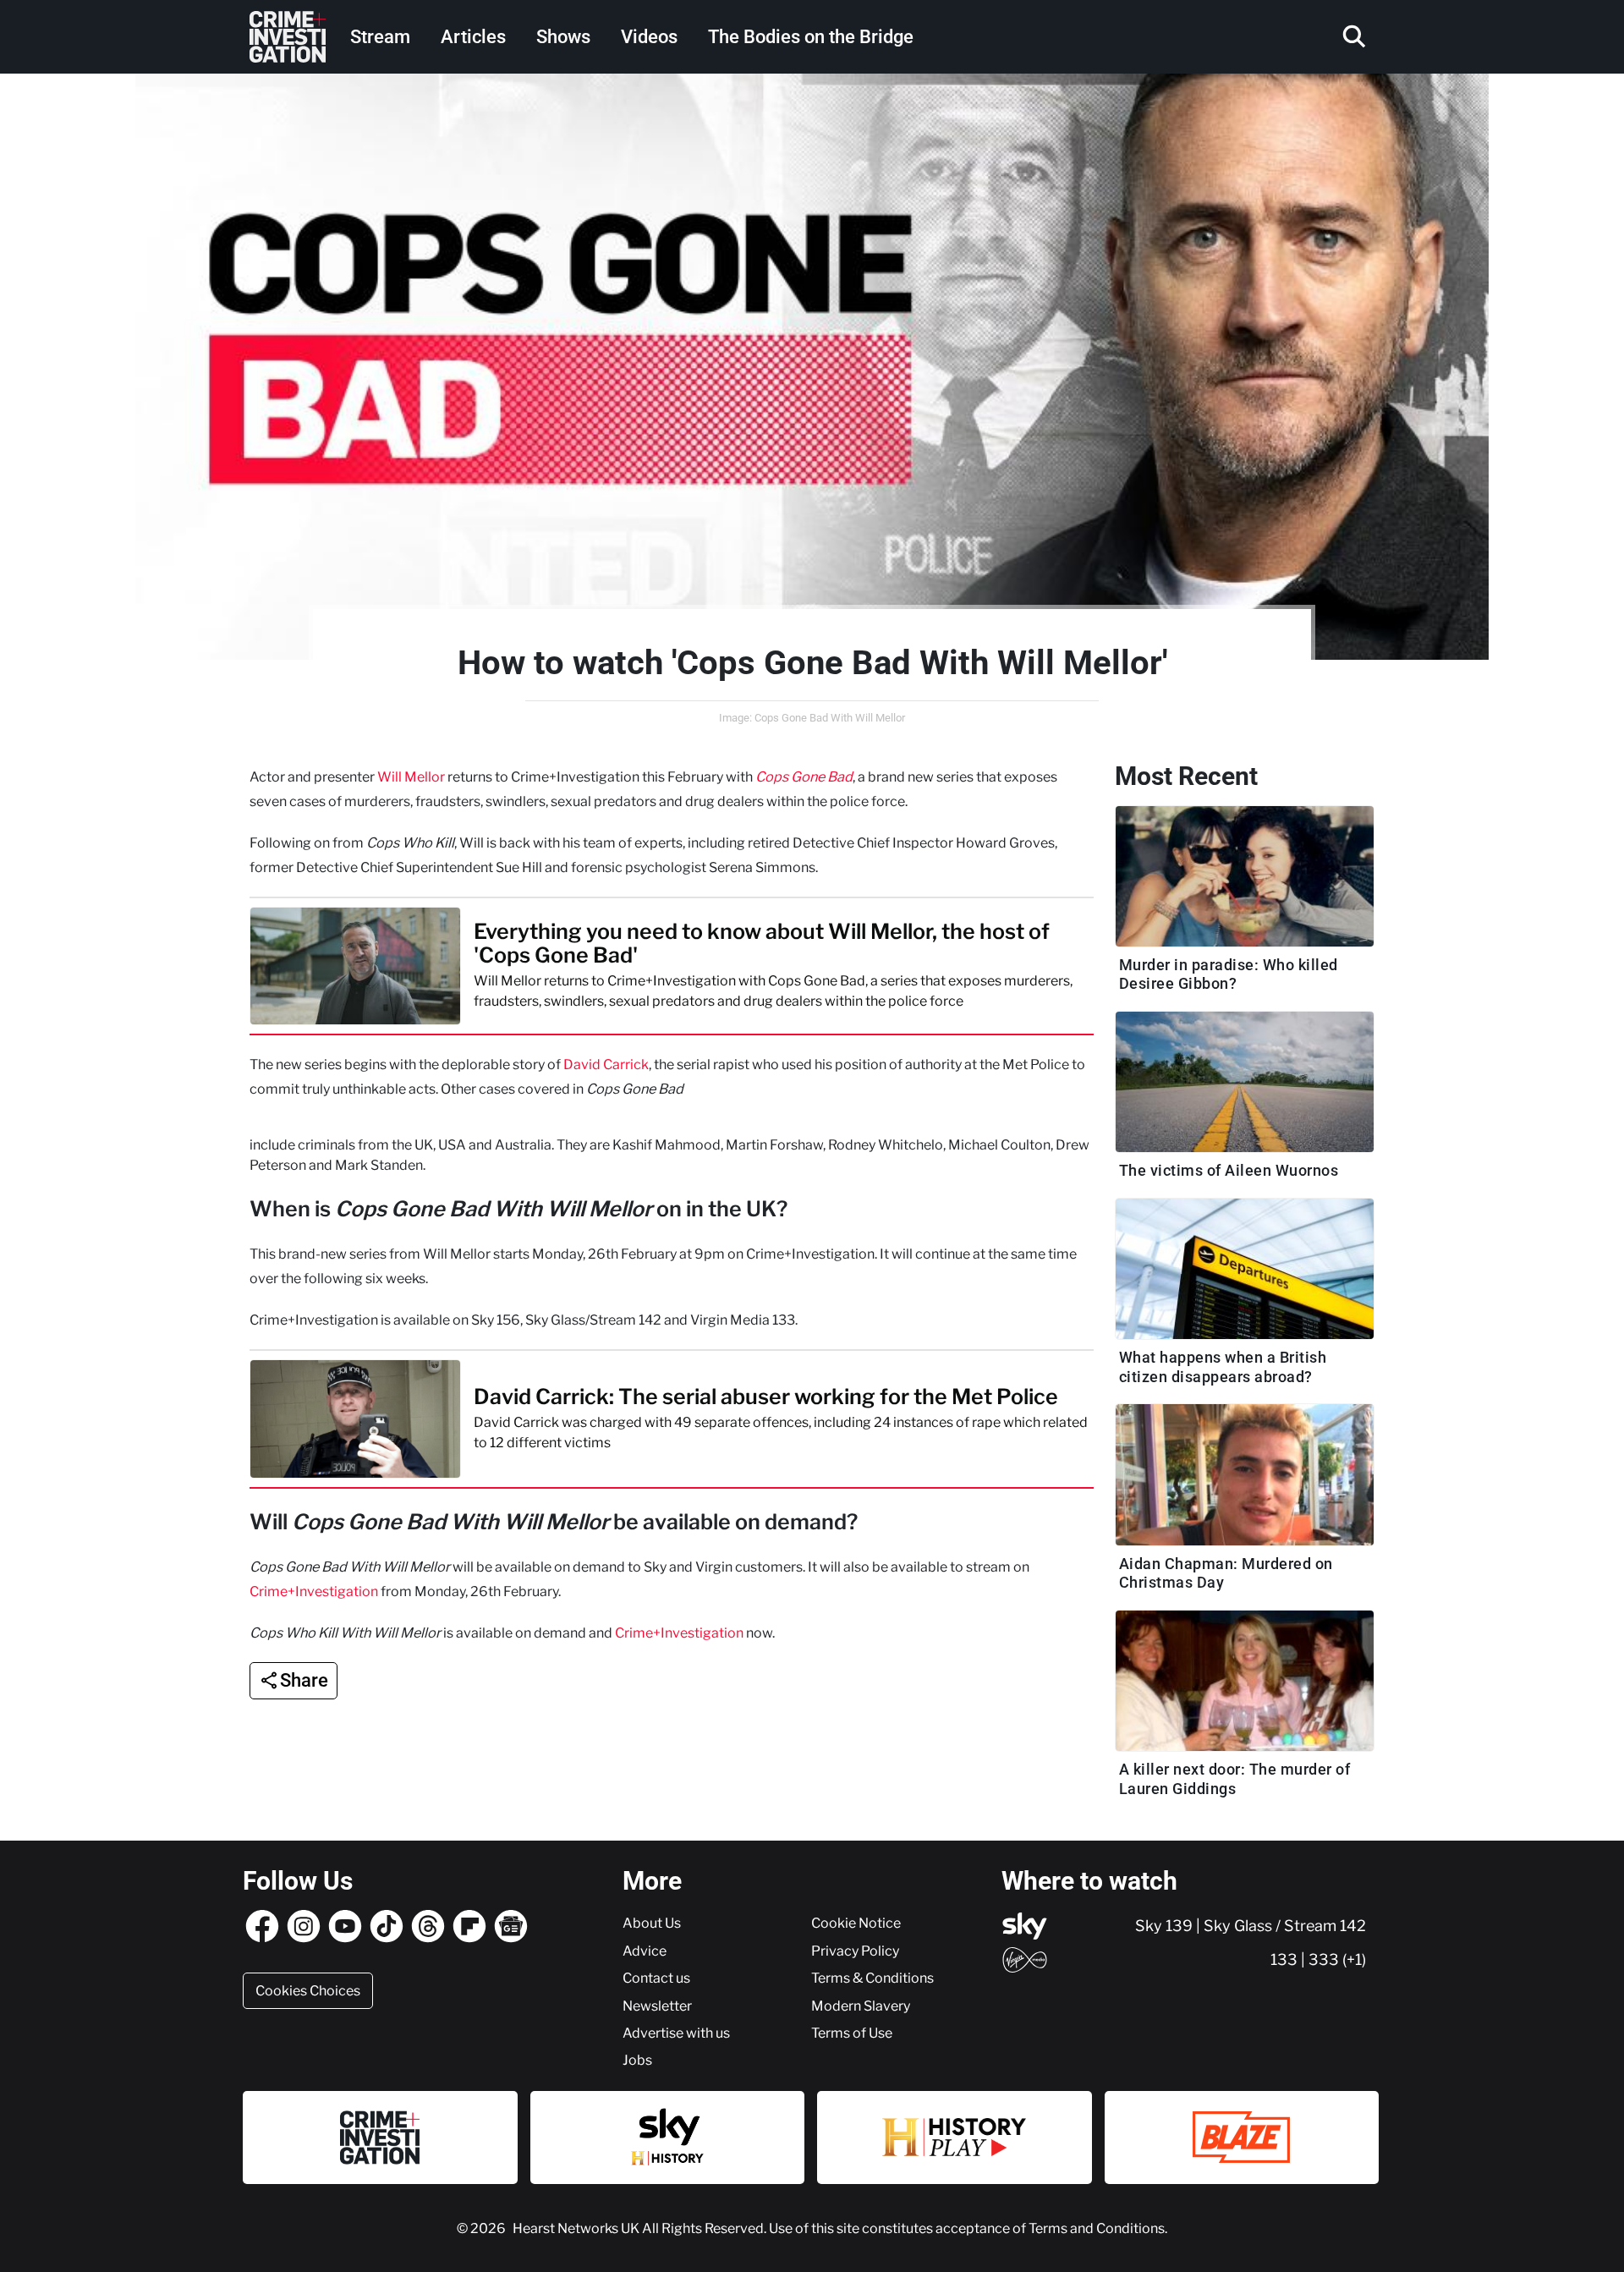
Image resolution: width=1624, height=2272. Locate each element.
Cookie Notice (856, 1923)
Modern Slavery (861, 2006)
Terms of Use (852, 2033)
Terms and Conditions (1097, 2228)
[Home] (288, 37)
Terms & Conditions (872, 1978)
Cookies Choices (308, 1990)
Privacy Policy (855, 1951)
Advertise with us (676, 2033)
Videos (649, 37)
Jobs (637, 2060)
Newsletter (657, 2006)
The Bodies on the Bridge (811, 37)
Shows (563, 37)
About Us (652, 1923)
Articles (473, 37)
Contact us (656, 1978)
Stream (380, 37)
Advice (645, 1951)
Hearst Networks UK (577, 2228)
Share (304, 1680)
